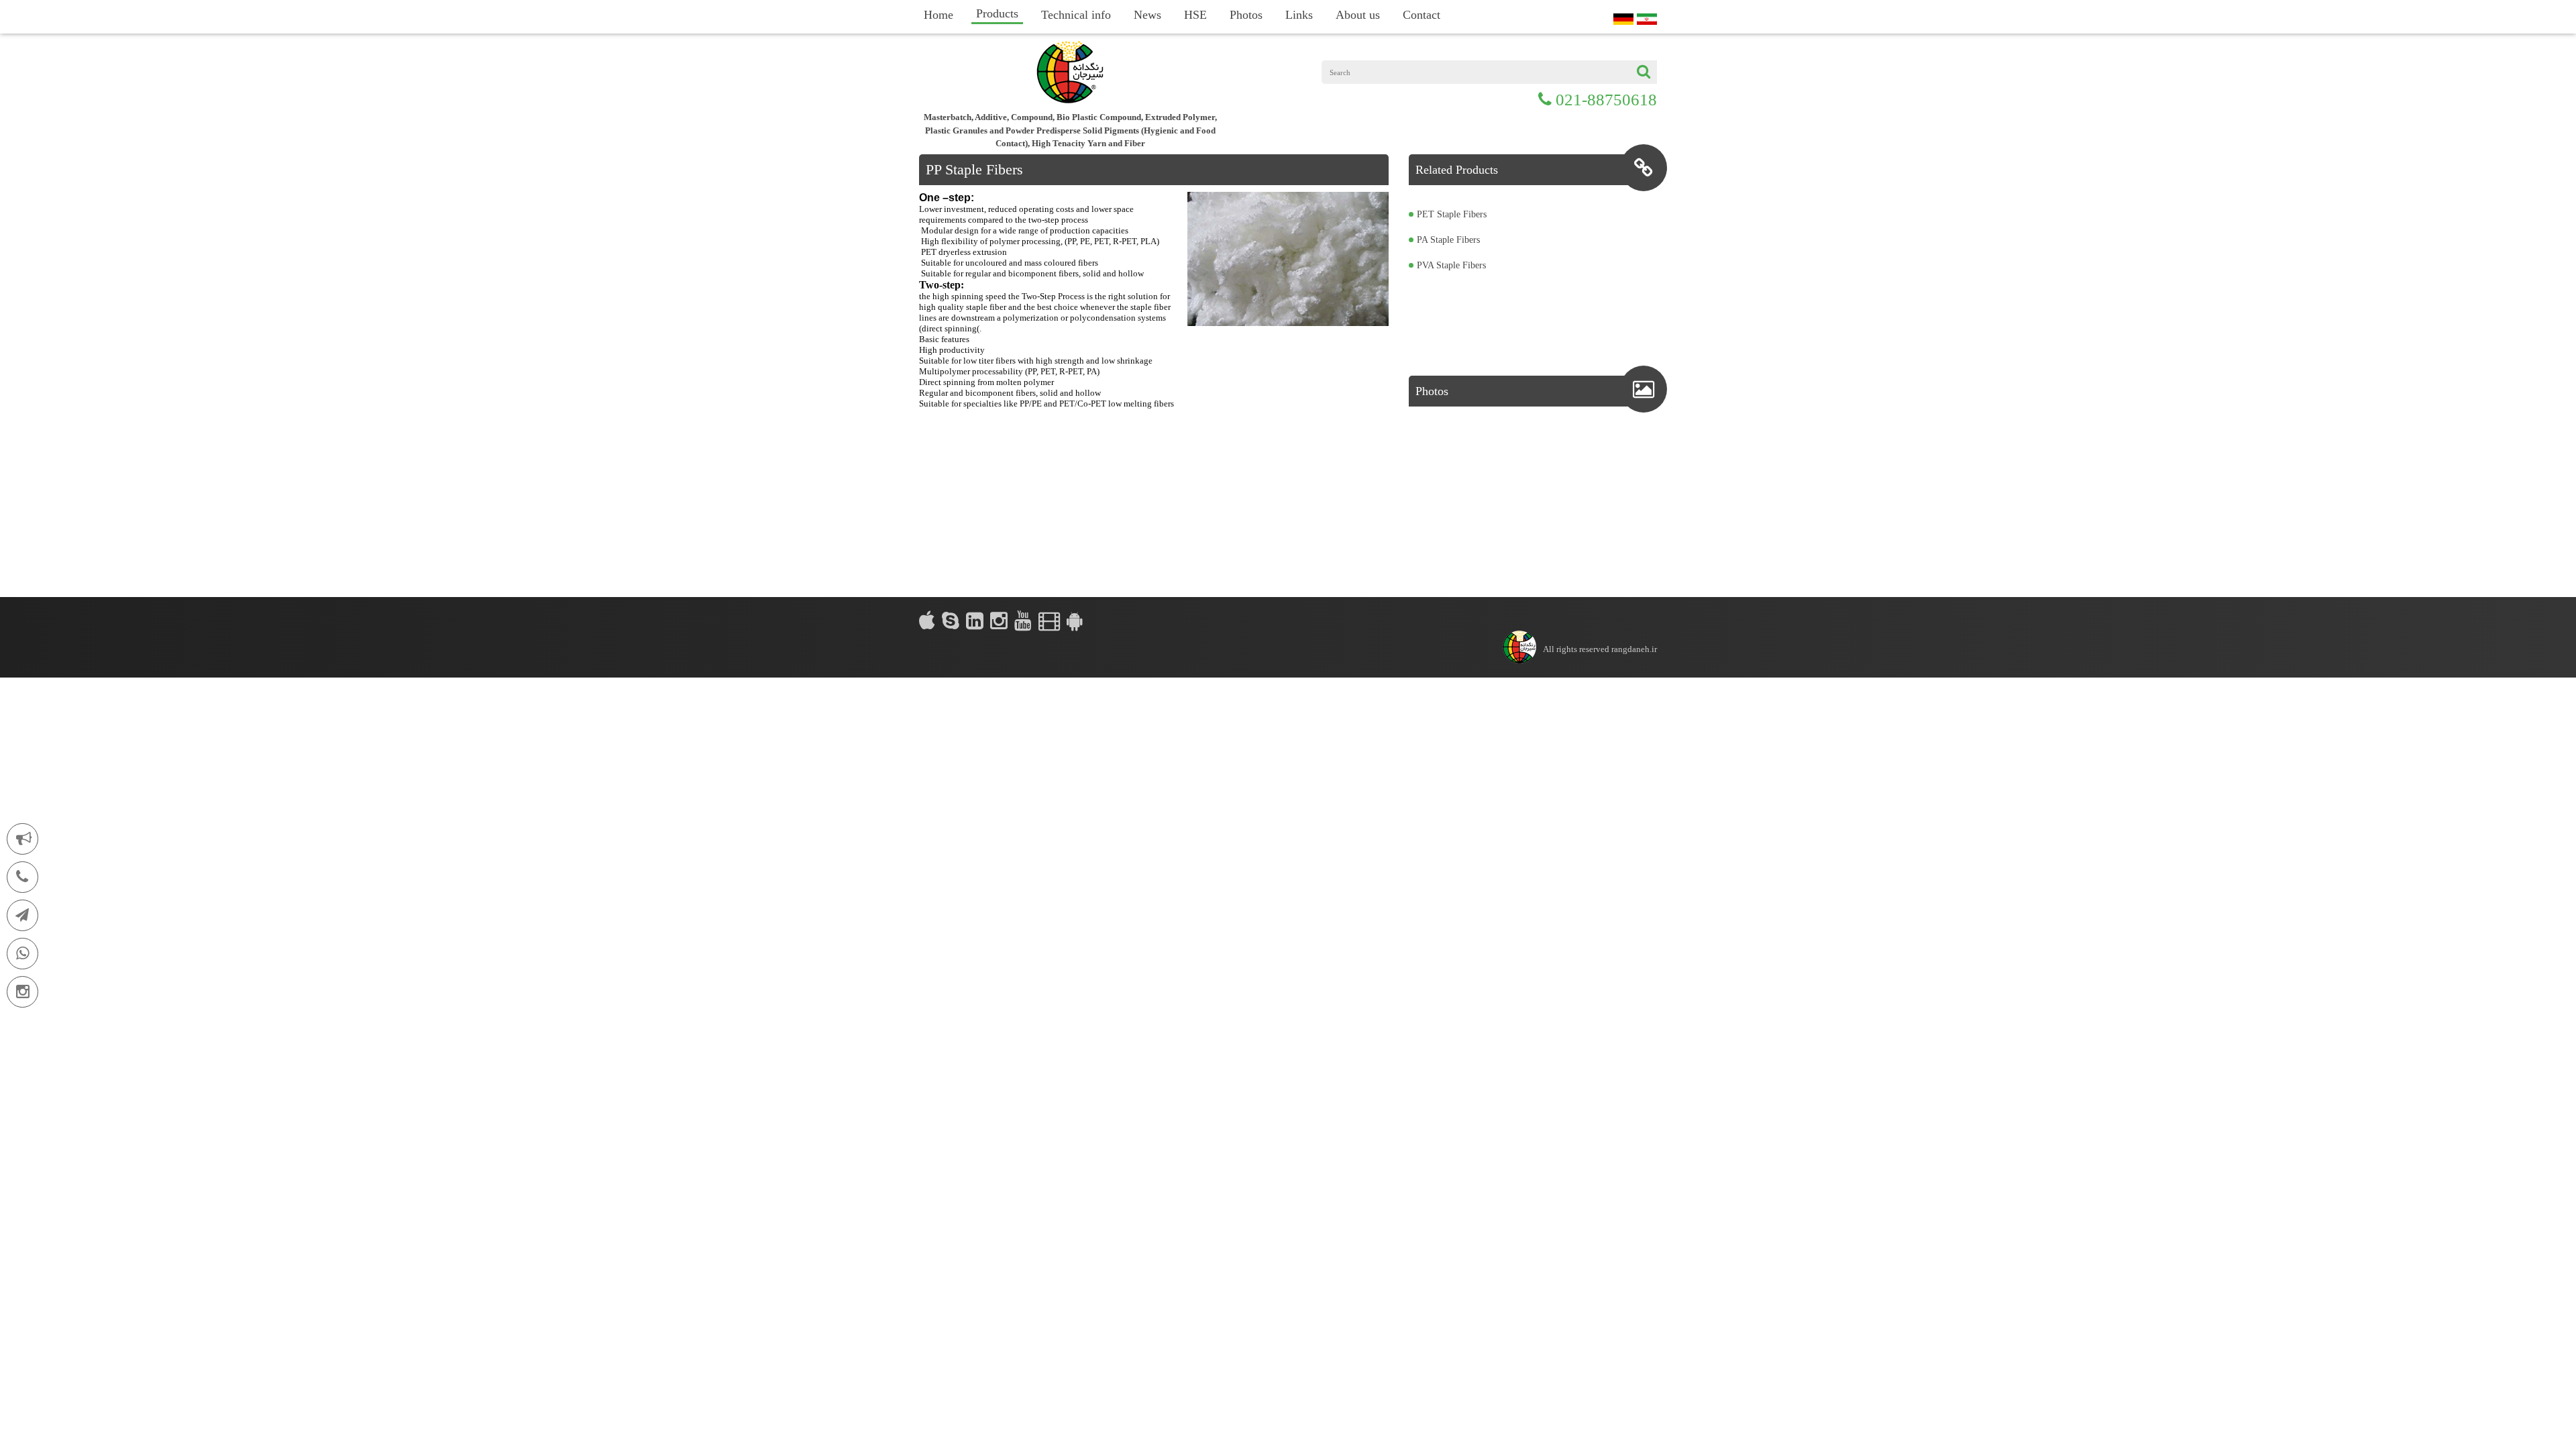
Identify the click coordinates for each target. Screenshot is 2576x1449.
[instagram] (999, 621)
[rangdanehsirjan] (951, 621)
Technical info (1076, 15)
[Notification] (22, 839)
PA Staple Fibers (1448, 240)
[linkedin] (975, 621)
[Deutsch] (1623, 19)
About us (1358, 15)
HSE (1195, 15)
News (1147, 15)
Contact (1421, 15)
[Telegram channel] (22, 915)
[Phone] (22, 877)
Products (997, 13)
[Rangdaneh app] (1075, 621)
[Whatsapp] (22, 954)
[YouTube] (1023, 621)
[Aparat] (1049, 621)
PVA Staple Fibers (1451, 265)
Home (938, 15)
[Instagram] (22, 992)
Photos (1246, 15)
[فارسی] (1647, 19)
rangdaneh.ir (1634, 649)
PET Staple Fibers (1452, 214)
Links (1299, 15)
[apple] (927, 621)
